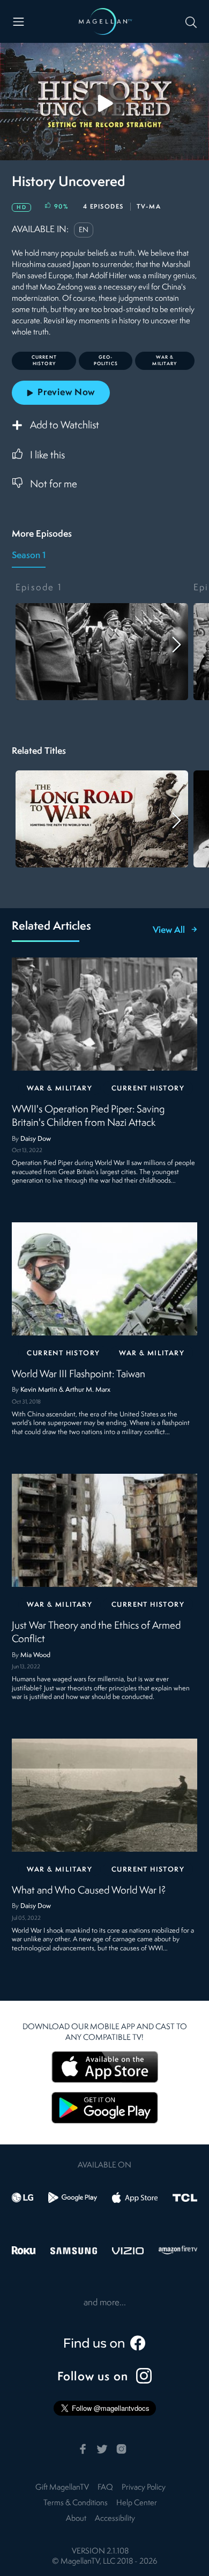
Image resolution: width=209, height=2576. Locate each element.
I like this (47, 456)
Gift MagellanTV (62, 2488)
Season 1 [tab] (29, 556)
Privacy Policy (144, 2488)
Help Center (137, 2503)
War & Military (59, 1089)
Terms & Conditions (76, 2503)
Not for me (54, 485)
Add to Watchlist (65, 426)
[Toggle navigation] (18, 22)
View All (169, 931)
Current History (148, 1089)
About (76, 2519)
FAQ (105, 2488)
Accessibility (115, 2519)
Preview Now (66, 393)
